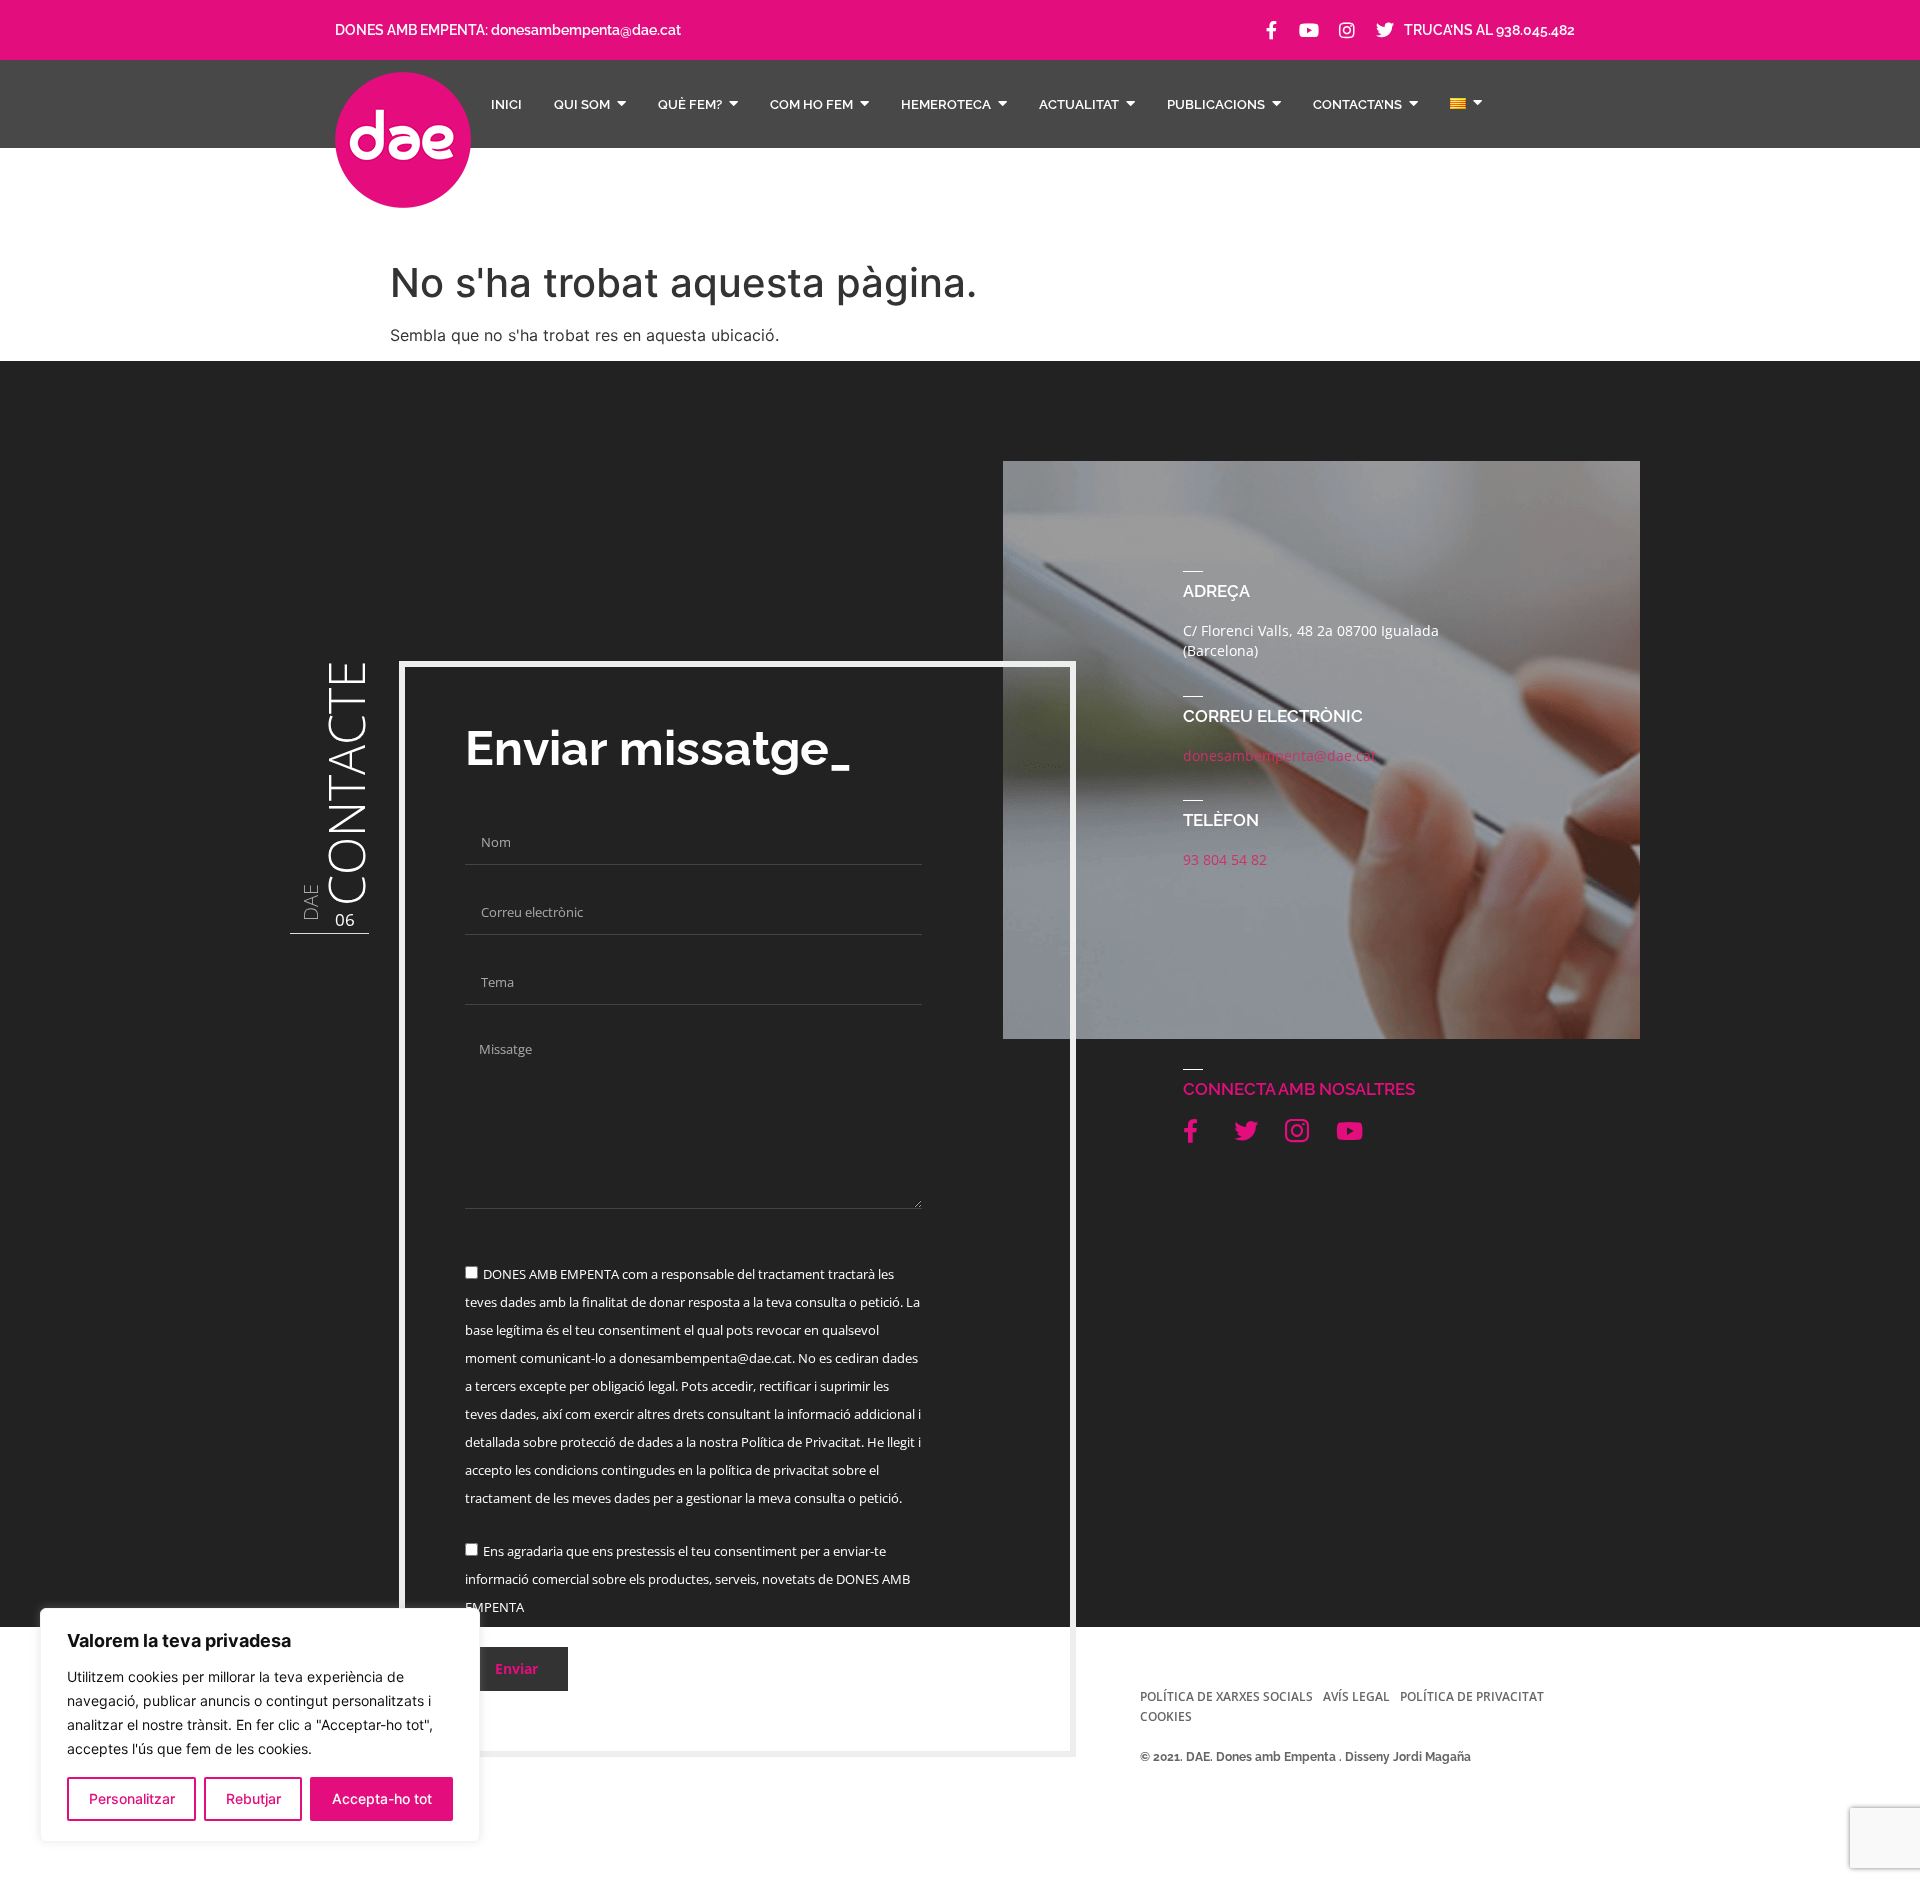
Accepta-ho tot (382, 1798)
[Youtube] (1309, 30)
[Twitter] (1385, 30)
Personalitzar (132, 1798)
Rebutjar (253, 1798)
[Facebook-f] (1271, 30)
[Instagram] (1347, 30)
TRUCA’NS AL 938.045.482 (1489, 30)
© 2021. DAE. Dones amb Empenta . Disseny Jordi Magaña (1305, 1757)
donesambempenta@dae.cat (586, 30)
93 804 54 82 (1225, 859)
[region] (260, 1725)
